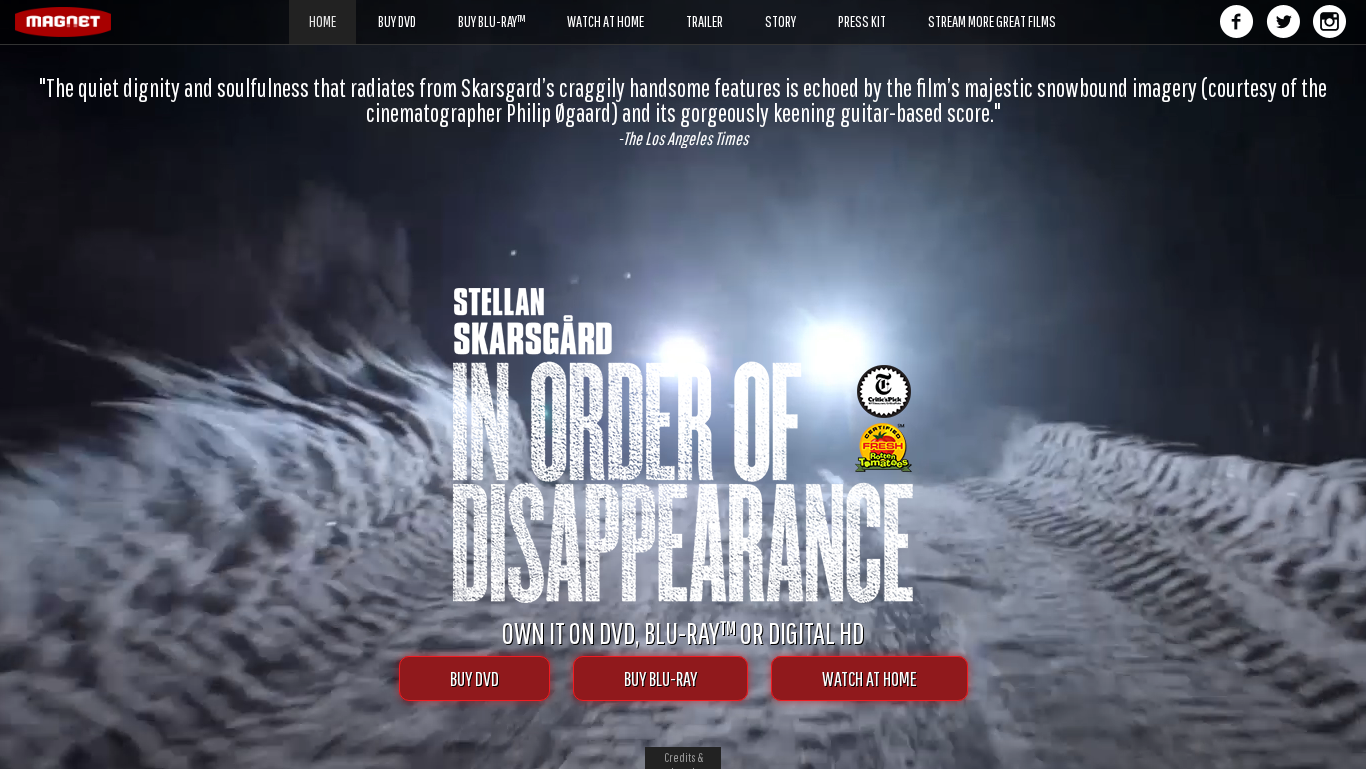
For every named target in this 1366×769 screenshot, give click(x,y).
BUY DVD (474, 678)
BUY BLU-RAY (660, 678)
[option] (683, 111)
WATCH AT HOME (869, 678)
